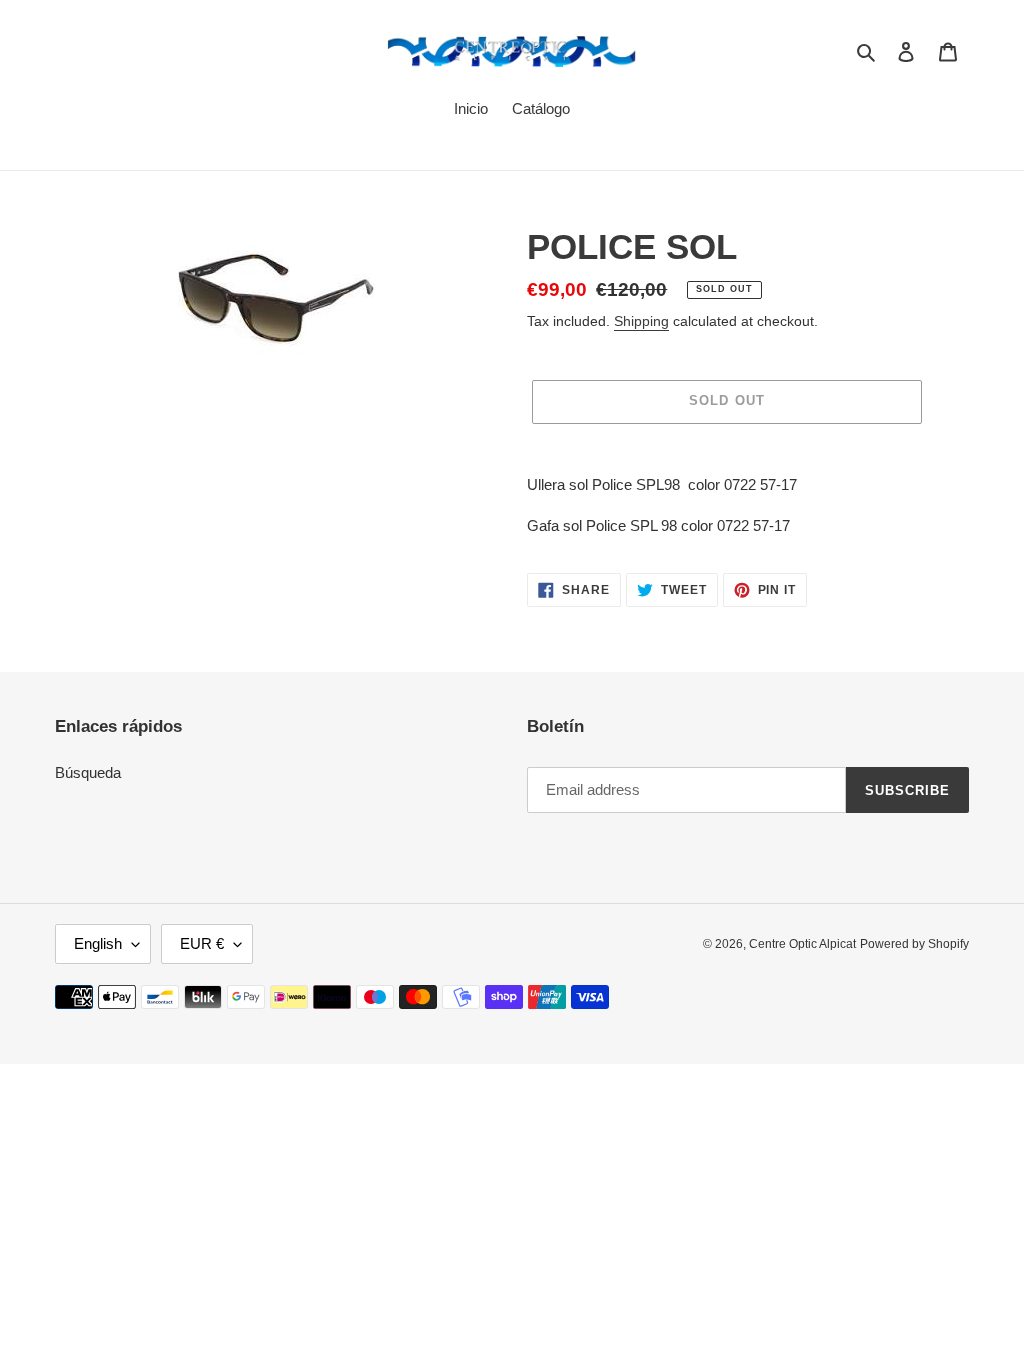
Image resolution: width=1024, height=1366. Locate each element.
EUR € (202, 943)
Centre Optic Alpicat (802, 944)
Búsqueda (88, 772)
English (98, 943)
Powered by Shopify (914, 944)
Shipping (641, 321)
